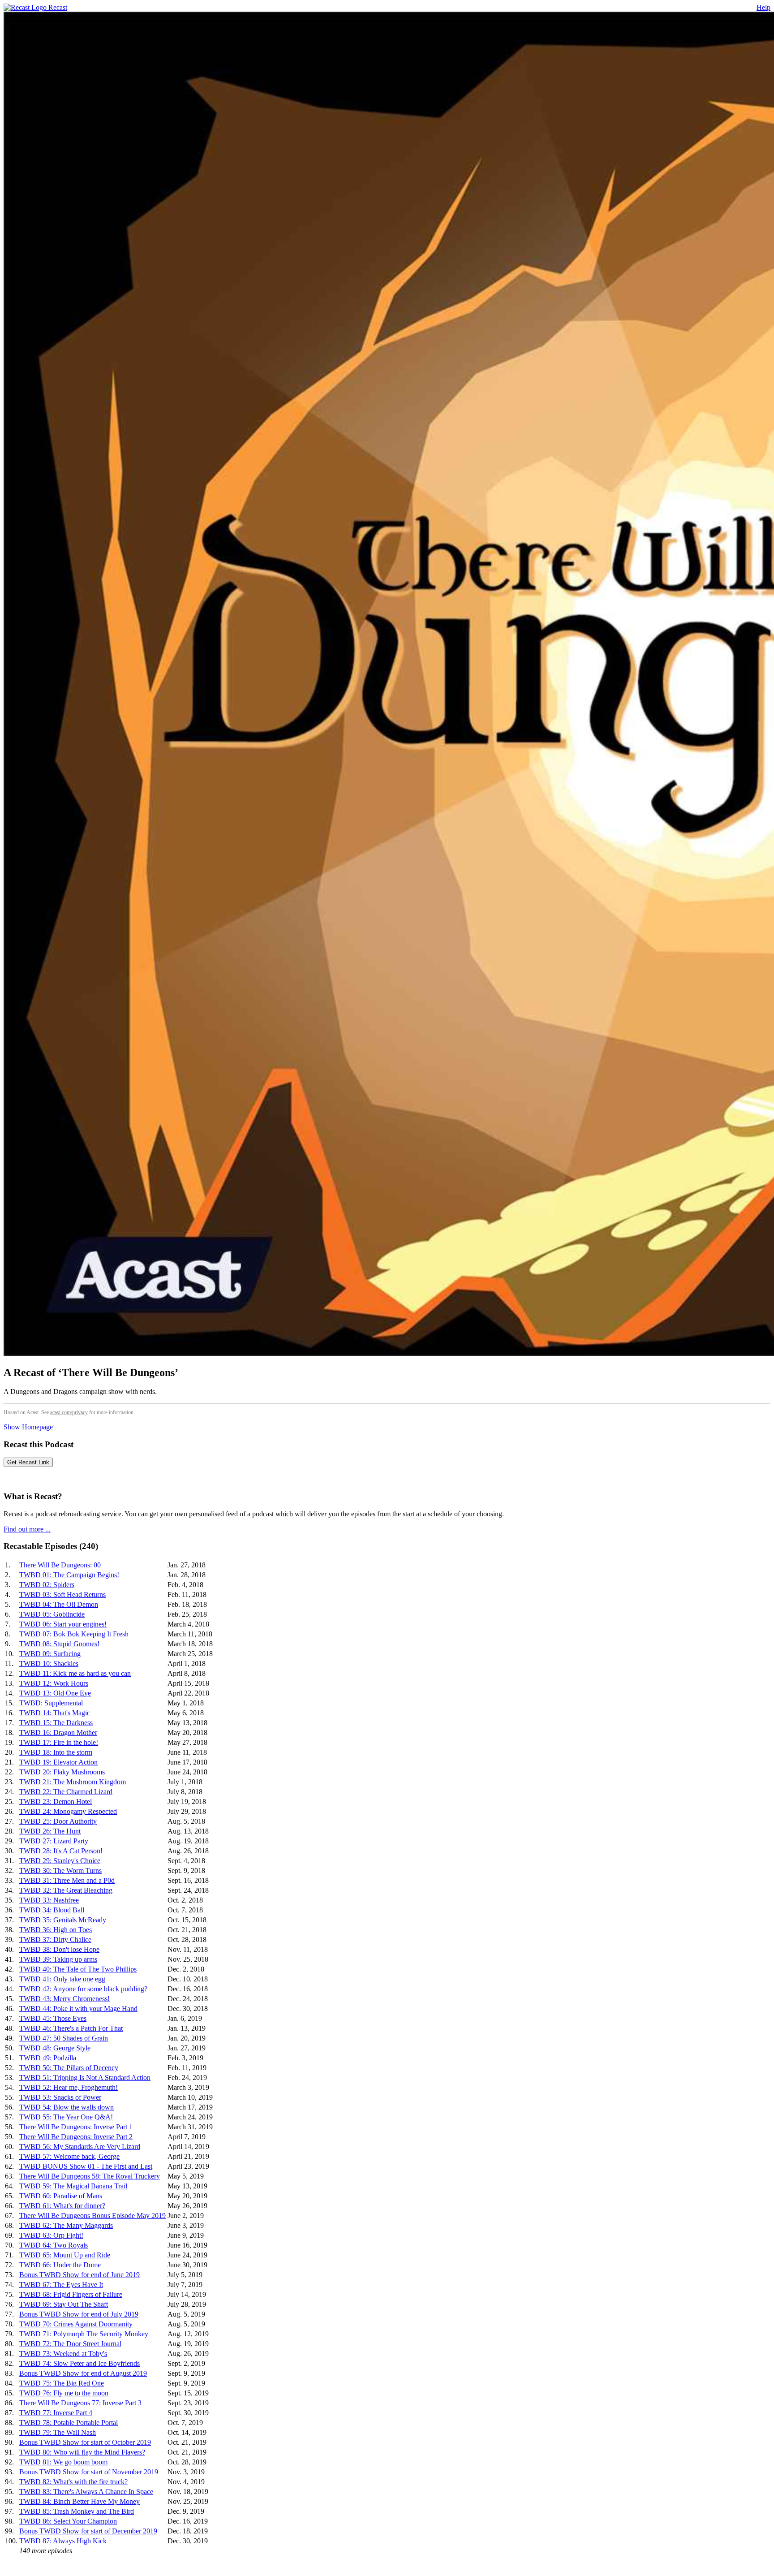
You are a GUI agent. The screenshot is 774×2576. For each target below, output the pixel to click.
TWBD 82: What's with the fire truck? (73, 2482)
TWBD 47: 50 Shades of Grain (64, 2038)
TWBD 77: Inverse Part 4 (56, 2413)
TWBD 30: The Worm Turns (60, 1871)
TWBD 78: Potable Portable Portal (69, 2423)
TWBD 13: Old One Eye (55, 1693)
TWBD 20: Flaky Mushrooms (62, 1772)
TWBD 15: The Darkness (56, 1723)
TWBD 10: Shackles (49, 1663)
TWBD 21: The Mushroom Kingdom (73, 1782)
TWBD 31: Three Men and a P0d (67, 1880)
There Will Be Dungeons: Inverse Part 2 (76, 2137)
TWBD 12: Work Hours (54, 1683)
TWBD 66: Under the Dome (60, 2265)
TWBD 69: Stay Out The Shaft (64, 2304)
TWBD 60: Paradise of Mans (61, 2196)
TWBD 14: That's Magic (55, 1713)
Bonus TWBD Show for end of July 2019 (79, 2314)
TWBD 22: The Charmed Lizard (66, 1792)
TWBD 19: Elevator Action (58, 1762)
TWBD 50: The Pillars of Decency (69, 2068)
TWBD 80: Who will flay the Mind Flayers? (82, 2452)
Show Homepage (28, 1427)
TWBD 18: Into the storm (56, 1752)
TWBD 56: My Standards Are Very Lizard (80, 2147)
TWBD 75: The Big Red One (62, 2383)
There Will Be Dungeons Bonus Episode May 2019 (92, 2216)
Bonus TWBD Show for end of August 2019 (83, 2373)
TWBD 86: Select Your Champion (68, 2521)
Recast (57, 7)
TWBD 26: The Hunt (50, 1831)
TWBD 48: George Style (55, 2048)
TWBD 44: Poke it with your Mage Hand (78, 2009)
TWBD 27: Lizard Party (54, 1841)
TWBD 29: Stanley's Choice (60, 1861)
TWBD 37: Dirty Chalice (55, 1940)
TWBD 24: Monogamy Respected (68, 1811)
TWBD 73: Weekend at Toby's (63, 2354)
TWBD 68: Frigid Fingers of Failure (71, 2294)
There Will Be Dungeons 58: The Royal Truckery (90, 2176)
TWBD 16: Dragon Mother (58, 1732)
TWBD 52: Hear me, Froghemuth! (69, 2087)
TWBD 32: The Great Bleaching (66, 1890)
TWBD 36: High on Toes (56, 1930)
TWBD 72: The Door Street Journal (70, 2344)
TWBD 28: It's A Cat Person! (61, 1851)
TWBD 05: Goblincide (52, 1614)
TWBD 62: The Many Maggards (66, 2225)
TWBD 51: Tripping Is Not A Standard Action (85, 2078)
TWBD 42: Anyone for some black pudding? (83, 1989)
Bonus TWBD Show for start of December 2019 (88, 2531)
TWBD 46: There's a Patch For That (71, 2028)
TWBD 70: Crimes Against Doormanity (76, 2324)
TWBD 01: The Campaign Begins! (69, 1575)
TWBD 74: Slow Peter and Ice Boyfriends (80, 2363)
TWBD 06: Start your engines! (63, 1624)
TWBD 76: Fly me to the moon (64, 2393)
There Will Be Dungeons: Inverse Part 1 (76, 2127)
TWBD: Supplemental (51, 1703)
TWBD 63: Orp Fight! (51, 2235)
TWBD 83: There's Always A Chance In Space (86, 2492)
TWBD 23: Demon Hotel (56, 1801)
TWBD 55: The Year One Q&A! (66, 2117)
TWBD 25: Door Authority (58, 1821)
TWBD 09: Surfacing (50, 1654)
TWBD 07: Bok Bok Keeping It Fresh (74, 1634)
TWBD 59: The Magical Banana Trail (73, 2186)
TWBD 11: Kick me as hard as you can (75, 1673)
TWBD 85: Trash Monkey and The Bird (77, 2511)
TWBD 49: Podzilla (48, 2058)
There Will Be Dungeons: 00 (60, 1565)
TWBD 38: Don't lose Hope (59, 1949)
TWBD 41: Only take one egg (62, 1979)
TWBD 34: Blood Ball (52, 1910)
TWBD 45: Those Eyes (53, 2018)
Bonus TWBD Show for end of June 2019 (80, 2275)
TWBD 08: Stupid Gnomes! (59, 1644)
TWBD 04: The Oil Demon (59, 1604)
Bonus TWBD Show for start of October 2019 (85, 2442)
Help (763, 7)
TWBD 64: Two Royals (54, 2245)
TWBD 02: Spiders (47, 1585)
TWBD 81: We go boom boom (63, 2462)
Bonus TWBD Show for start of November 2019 (89, 2472)
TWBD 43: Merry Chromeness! (64, 1999)
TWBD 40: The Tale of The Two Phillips (78, 1969)
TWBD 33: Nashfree (49, 1900)
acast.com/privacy (69, 1412)
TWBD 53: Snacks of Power (60, 2097)
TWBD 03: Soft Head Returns (62, 1594)
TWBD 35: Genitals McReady (63, 1920)
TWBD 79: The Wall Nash (58, 2432)
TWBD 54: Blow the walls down (67, 2107)
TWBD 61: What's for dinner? (62, 2206)
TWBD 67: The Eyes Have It (61, 2285)
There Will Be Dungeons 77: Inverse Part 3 (80, 2403)
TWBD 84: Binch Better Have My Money (80, 2501)
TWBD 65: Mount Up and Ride (65, 2255)
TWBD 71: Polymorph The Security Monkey (84, 2334)
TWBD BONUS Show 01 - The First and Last (86, 2166)
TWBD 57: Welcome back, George (69, 2156)
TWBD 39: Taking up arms (58, 1959)
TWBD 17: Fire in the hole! (59, 1742)
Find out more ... (27, 1529)
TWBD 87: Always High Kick (63, 2541)
